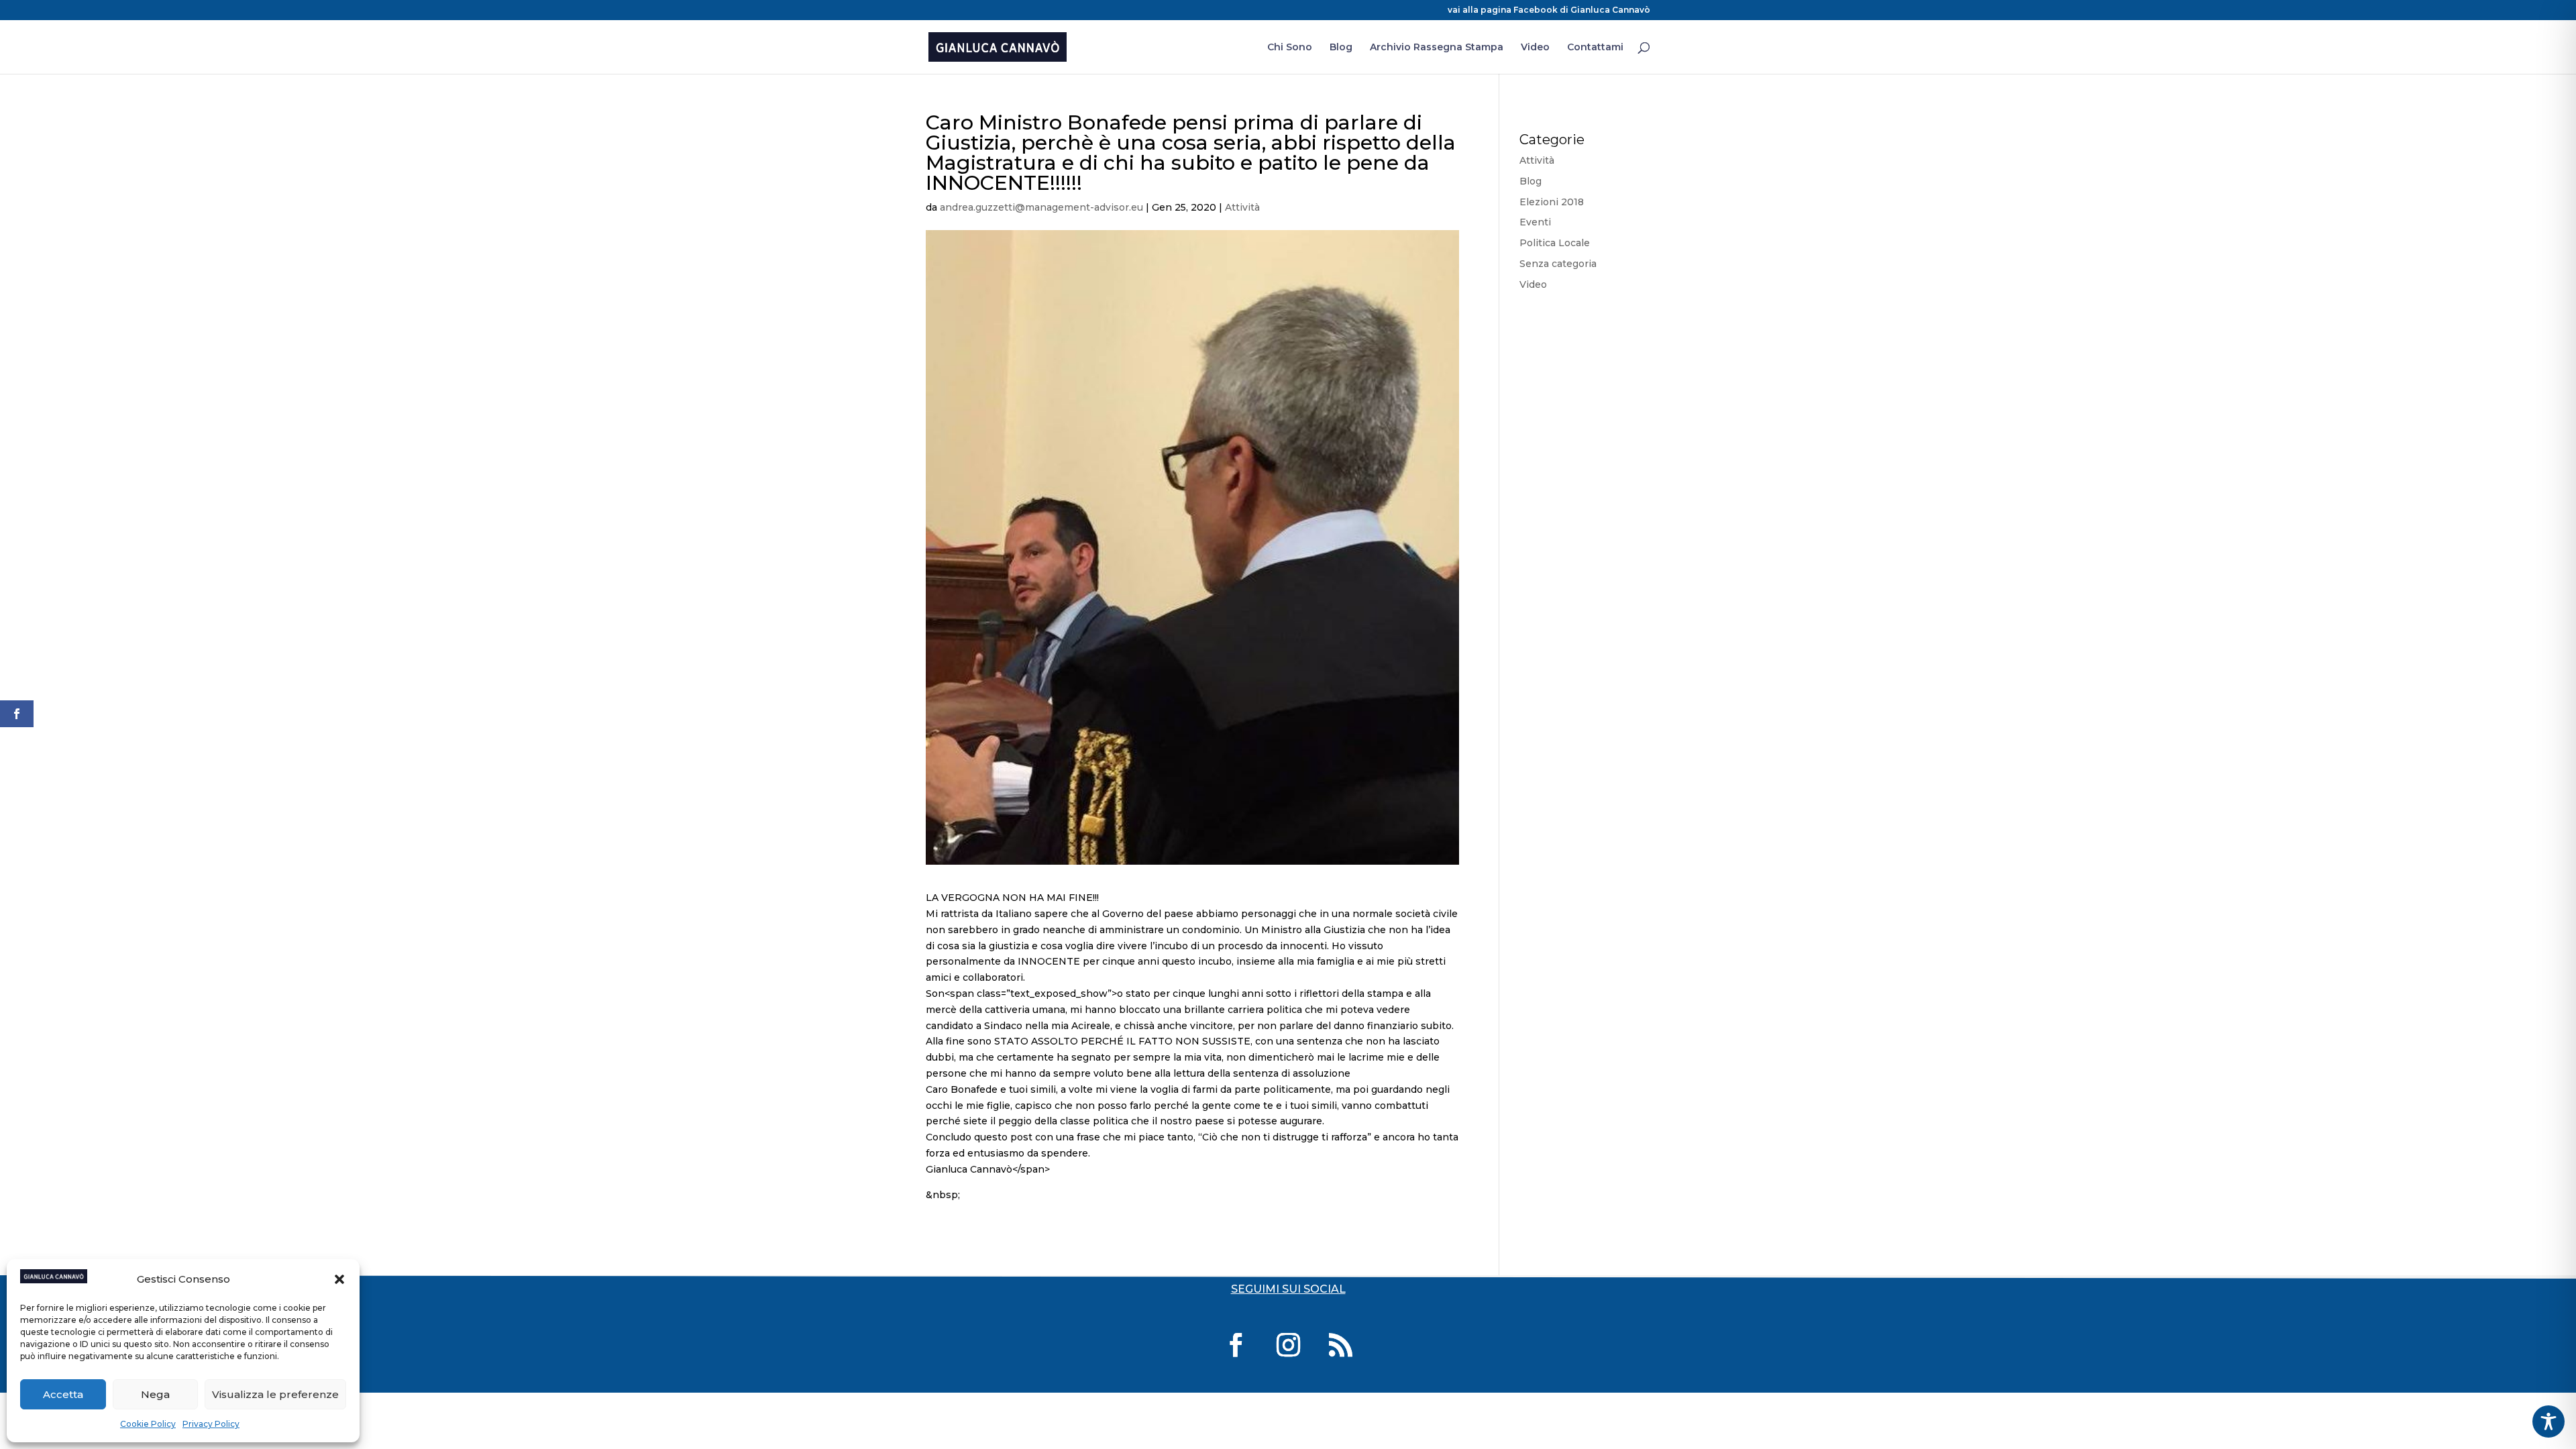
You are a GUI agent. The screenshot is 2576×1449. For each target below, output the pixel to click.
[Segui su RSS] (1340, 1345)
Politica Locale (1555, 243)
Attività (1242, 207)
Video (1535, 48)
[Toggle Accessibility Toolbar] (2548, 1421)
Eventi (1535, 222)
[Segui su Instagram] (1288, 1345)
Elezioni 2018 (1552, 202)
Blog (1341, 48)
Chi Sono (1290, 48)
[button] (339, 1279)
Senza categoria (1558, 264)
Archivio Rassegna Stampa (1437, 48)
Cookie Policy (148, 1424)
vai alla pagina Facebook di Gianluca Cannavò (1549, 10)
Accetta (63, 1394)
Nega (155, 1394)
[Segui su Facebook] (1236, 1345)
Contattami (1595, 48)
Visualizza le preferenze (275, 1394)
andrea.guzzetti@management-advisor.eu (1041, 207)
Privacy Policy (211, 1424)
